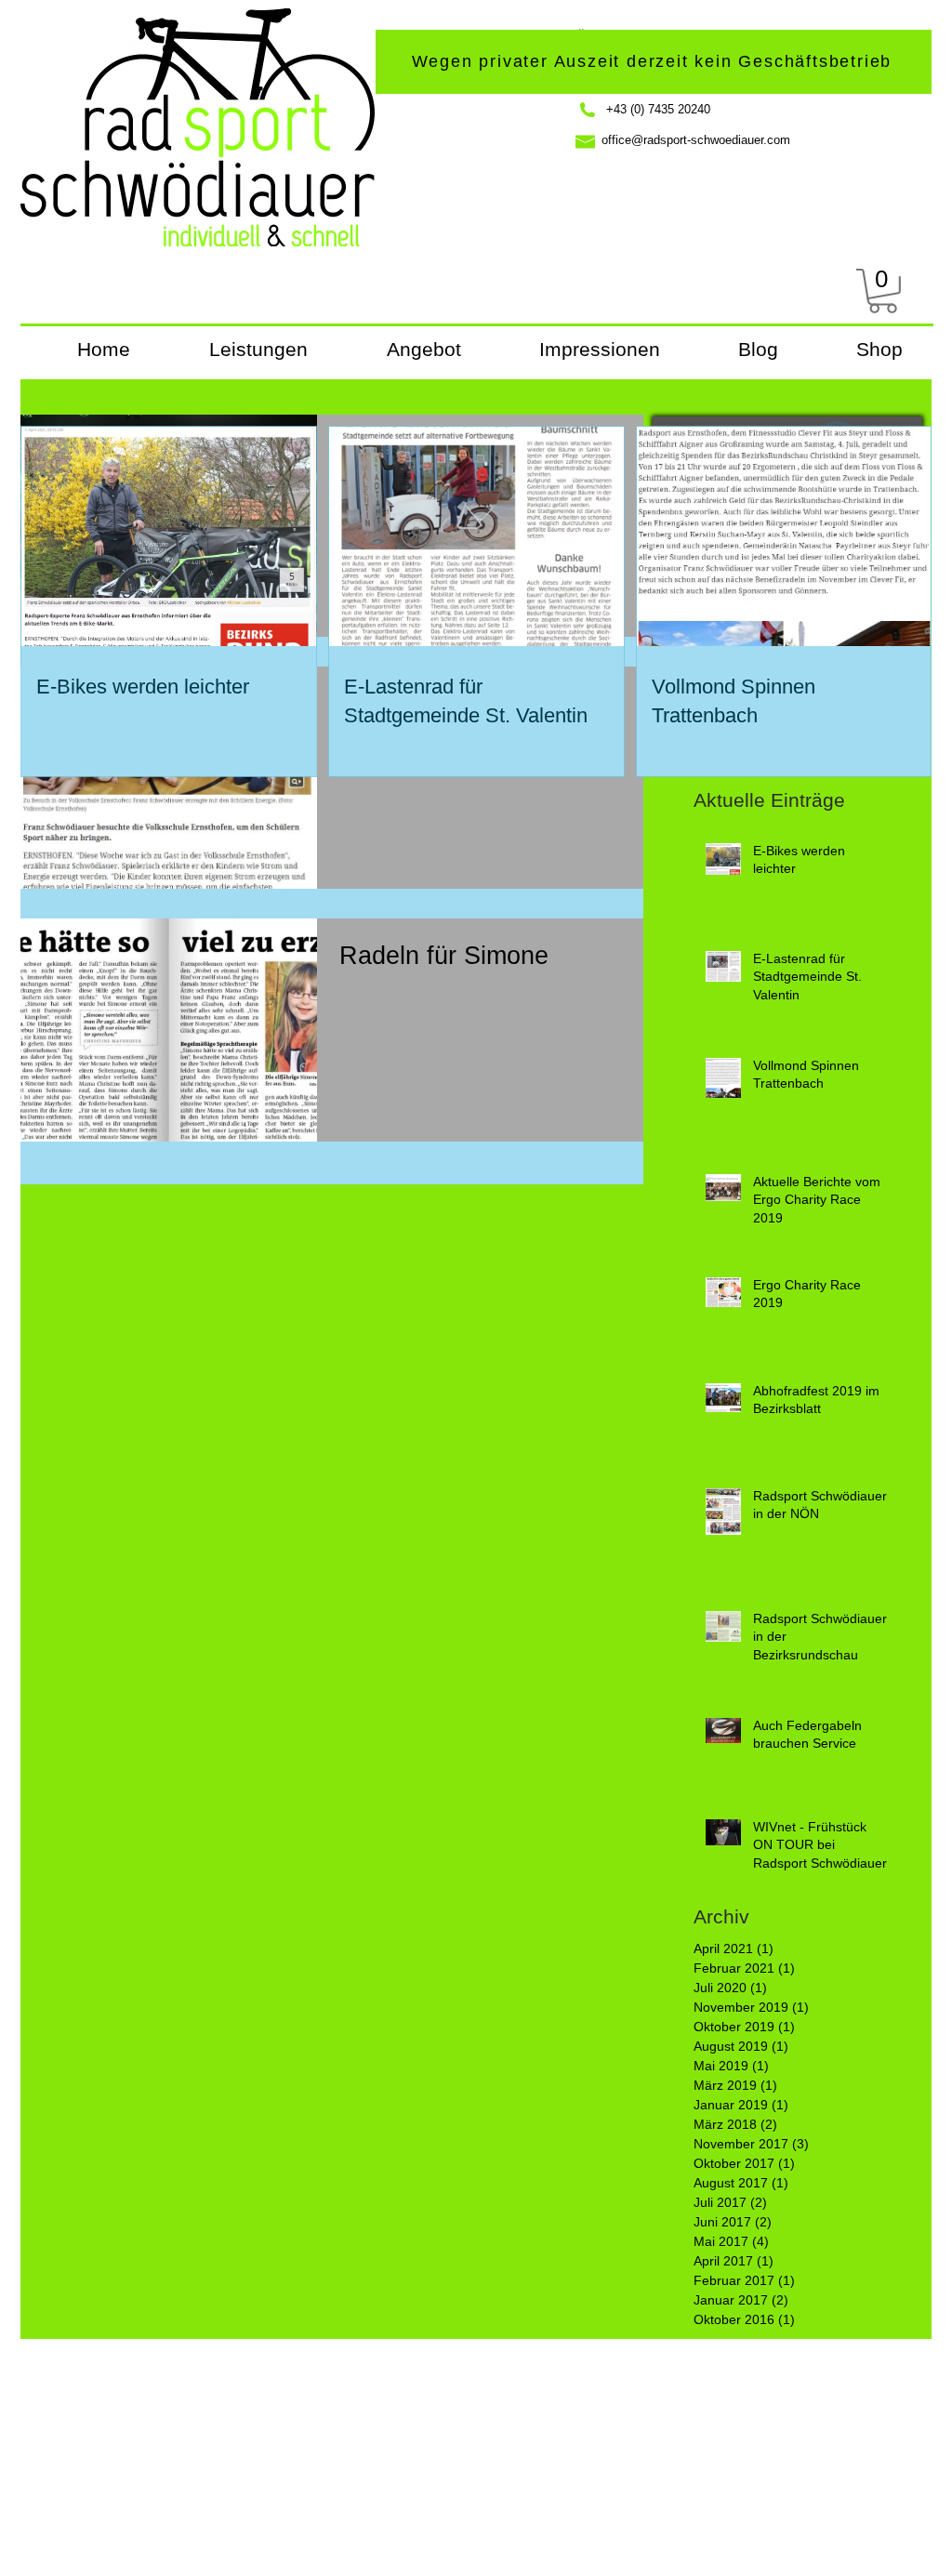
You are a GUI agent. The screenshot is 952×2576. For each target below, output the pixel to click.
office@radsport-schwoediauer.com (696, 140)
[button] (883, 291)
